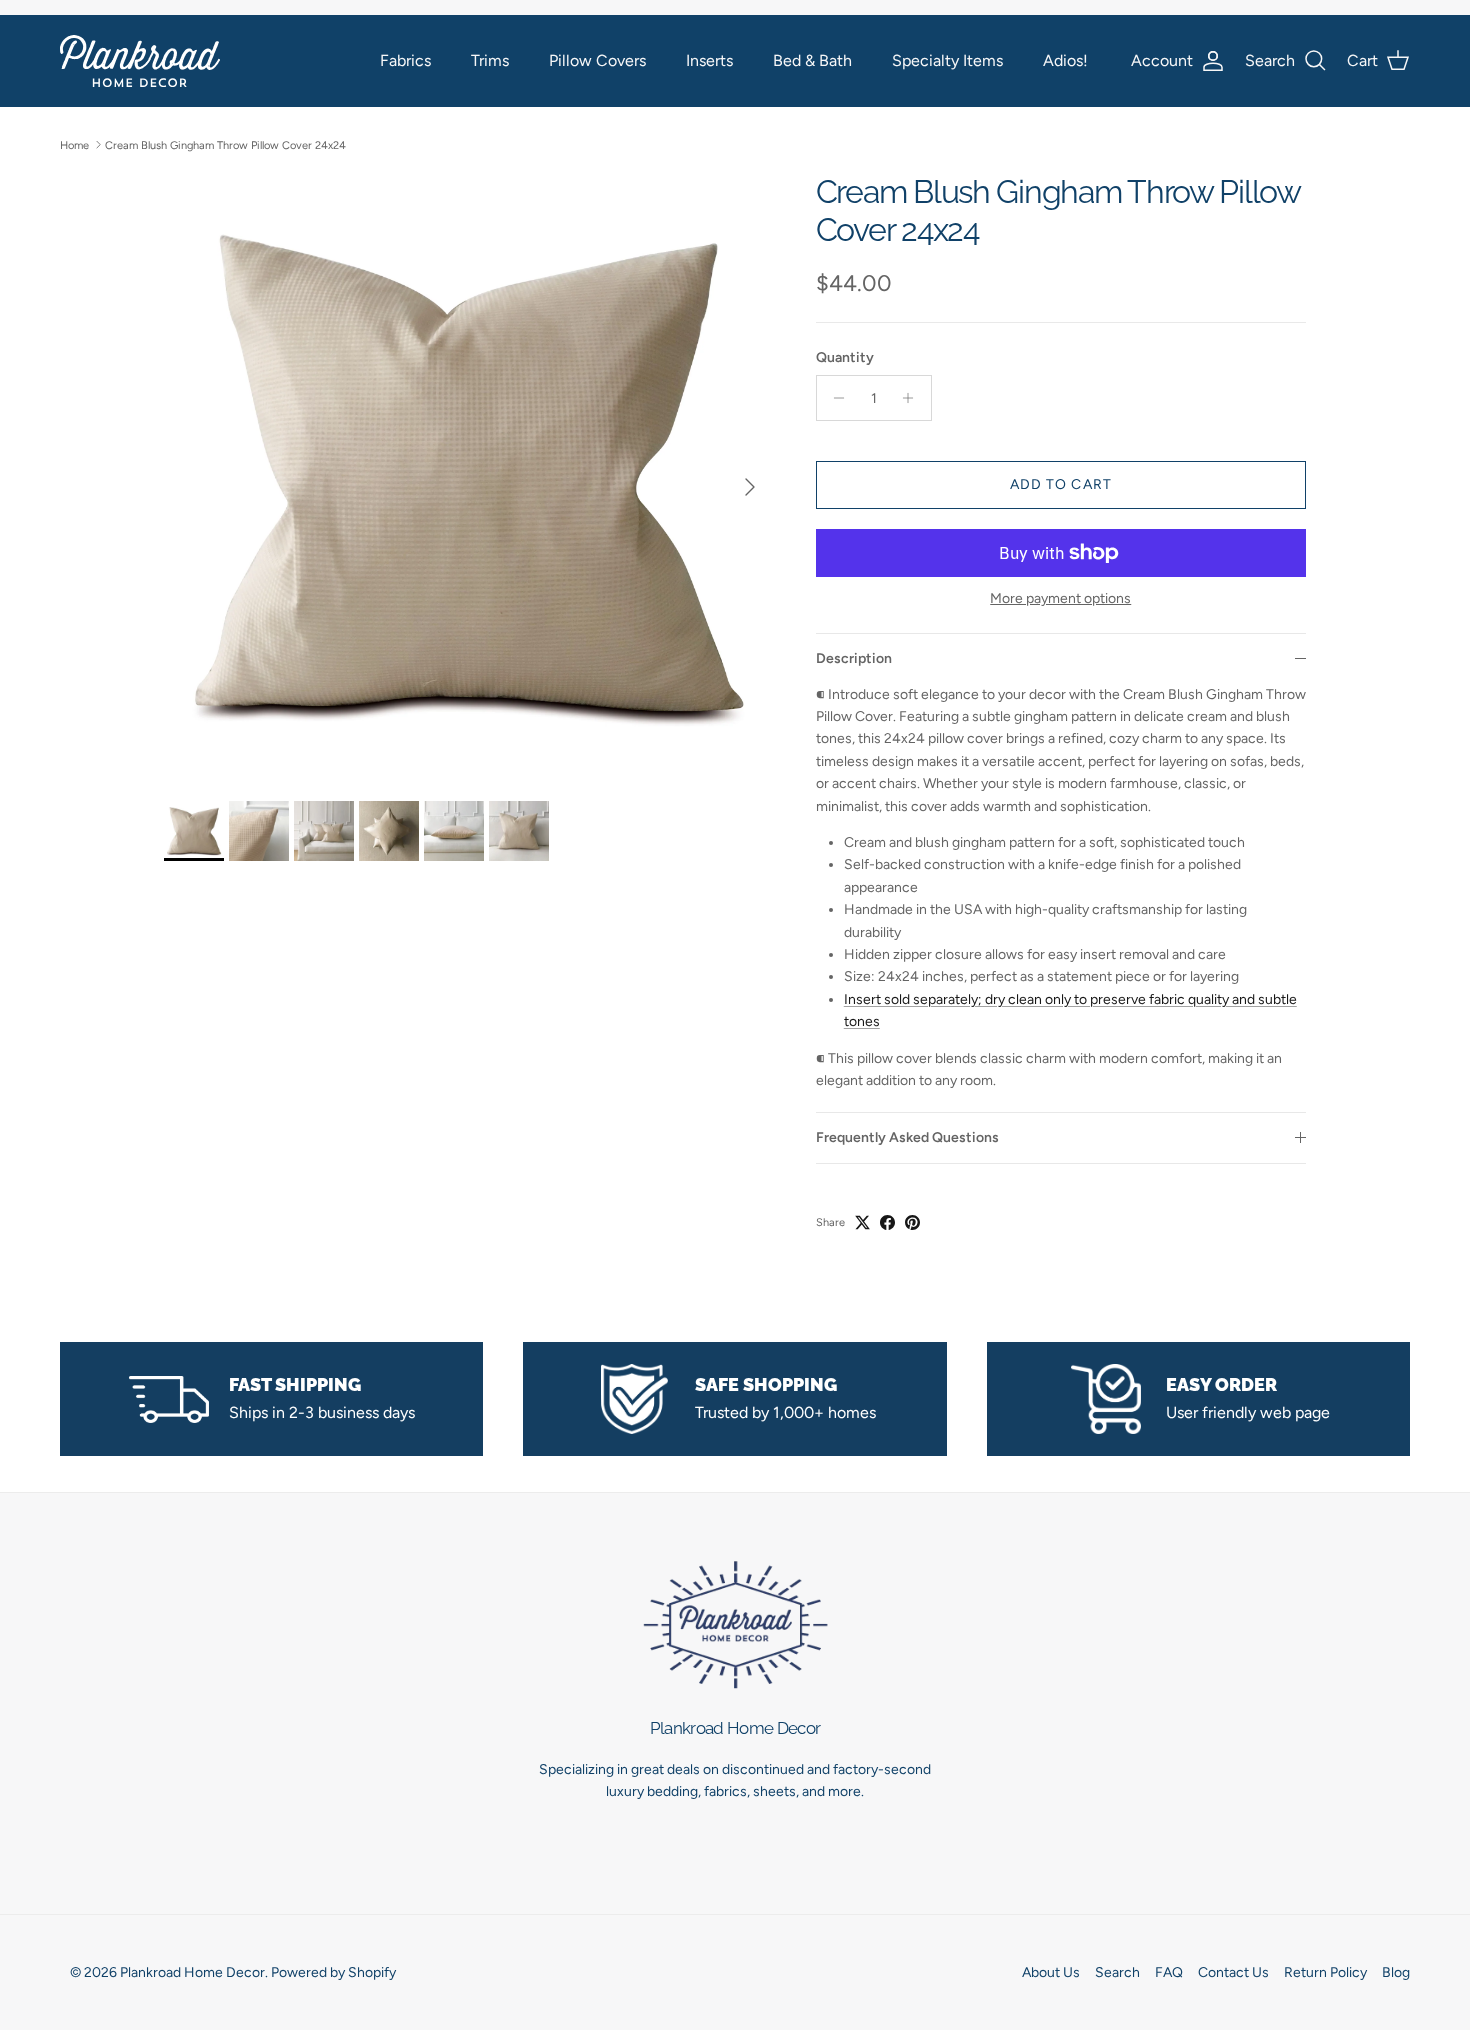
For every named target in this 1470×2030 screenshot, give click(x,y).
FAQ (1169, 1972)
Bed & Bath (812, 60)
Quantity (845, 357)
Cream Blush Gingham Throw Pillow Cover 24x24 (225, 144)
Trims (490, 60)
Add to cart (1061, 484)
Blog (1396, 1972)
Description (854, 658)
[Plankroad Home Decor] (140, 60)
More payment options (1060, 599)
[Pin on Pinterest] (912, 1222)
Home (74, 144)
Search (1117, 1972)
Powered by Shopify (333, 1972)
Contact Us (1233, 1972)
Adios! (1065, 60)
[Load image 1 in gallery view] (468, 477)
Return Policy (1325, 1972)
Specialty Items (947, 60)
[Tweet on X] (862, 1222)
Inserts (709, 60)
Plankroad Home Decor (192, 1972)
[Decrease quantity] (834, 398)
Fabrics (405, 60)
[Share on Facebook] (887, 1222)
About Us (1051, 1972)
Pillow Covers (597, 60)
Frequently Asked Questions (907, 1137)
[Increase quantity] (913, 398)
